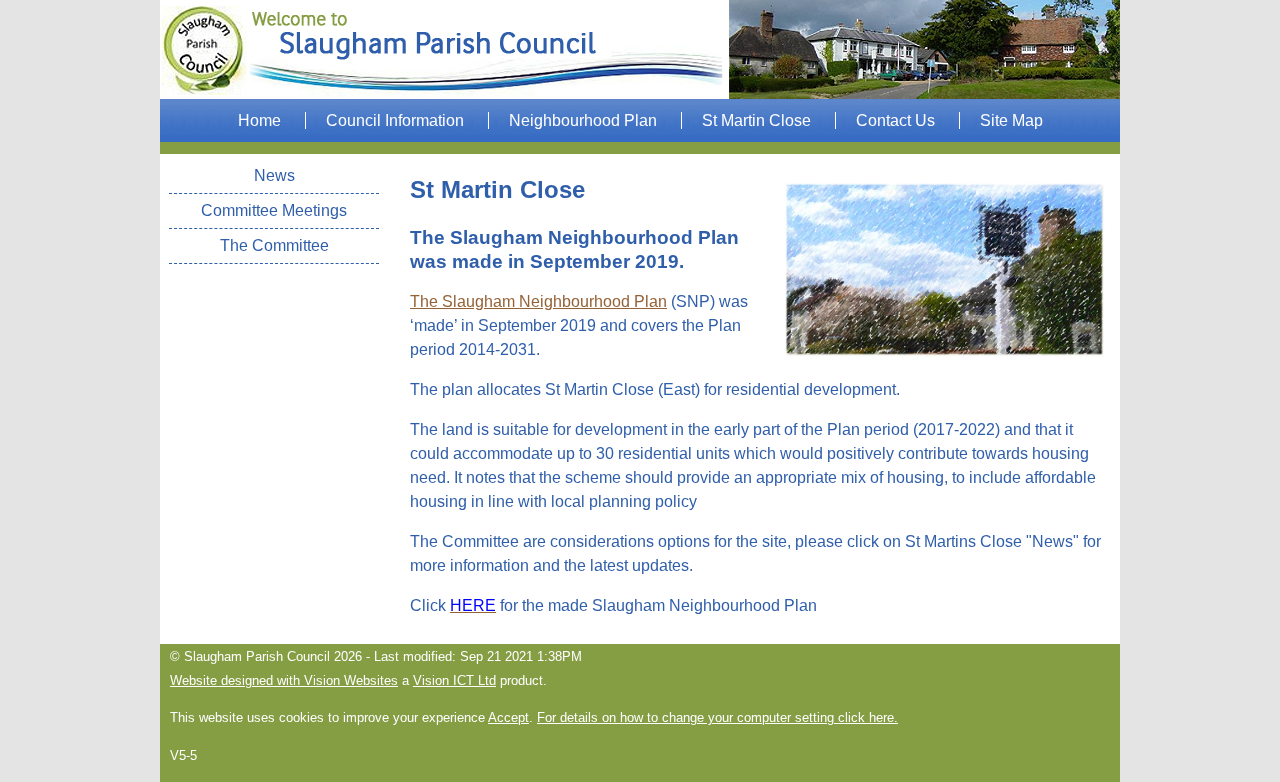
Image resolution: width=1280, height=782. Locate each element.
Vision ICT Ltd (454, 680)
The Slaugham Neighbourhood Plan (538, 301)
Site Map (1011, 120)
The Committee (274, 245)
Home (259, 120)
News (274, 175)
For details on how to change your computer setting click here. (717, 717)
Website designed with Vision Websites (284, 680)
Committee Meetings (274, 210)
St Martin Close (756, 120)
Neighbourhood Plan (583, 120)
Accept (508, 717)
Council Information (395, 120)
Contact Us (895, 120)
